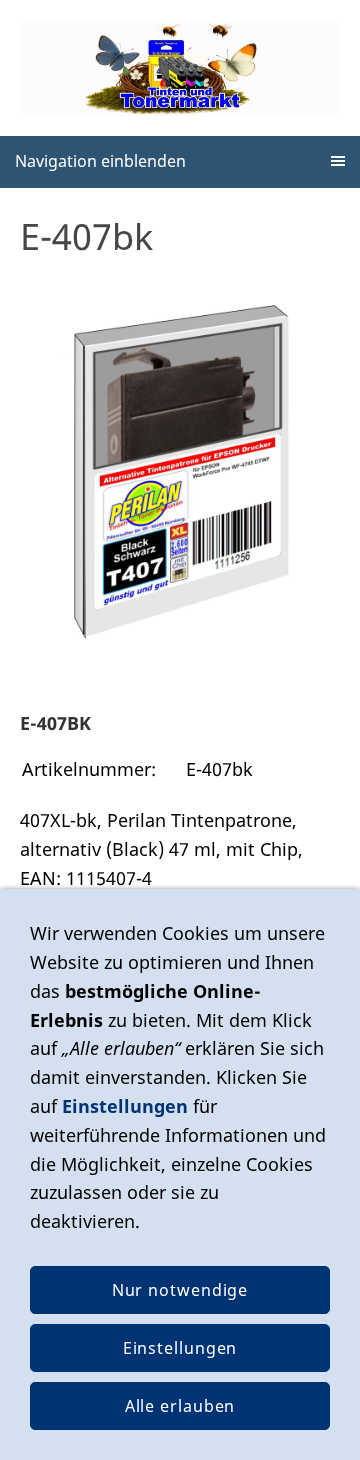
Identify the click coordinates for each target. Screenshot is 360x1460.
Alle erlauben (180, 1406)
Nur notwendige (180, 1290)
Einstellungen (125, 1106)
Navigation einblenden (100, 161)
